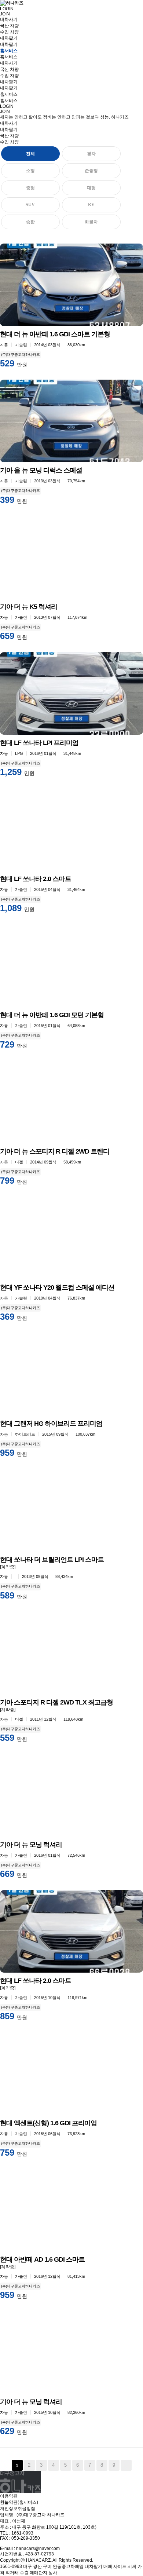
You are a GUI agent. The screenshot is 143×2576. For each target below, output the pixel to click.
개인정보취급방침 (18, 2509)
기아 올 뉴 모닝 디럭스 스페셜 (41, 470)
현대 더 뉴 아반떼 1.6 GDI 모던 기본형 (52, 1015)
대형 (91, 188)
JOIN (5, 14)
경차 (91, 154)
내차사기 (9, 123)
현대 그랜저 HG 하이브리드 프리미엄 (51, 1424)
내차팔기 (9, 44)
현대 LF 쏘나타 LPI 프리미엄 (39, 743)
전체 (30, 154)
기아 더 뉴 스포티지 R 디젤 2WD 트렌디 (55, 1151)
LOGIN (7, 9)
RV (91, 205)
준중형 (91, 171)
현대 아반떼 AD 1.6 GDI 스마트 (42, 2259)
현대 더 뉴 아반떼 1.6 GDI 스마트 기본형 (55, 334)
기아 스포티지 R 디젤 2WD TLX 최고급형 (56, 1702)
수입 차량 (9, 32)
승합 (30, 222)
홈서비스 (9, 57)
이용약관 (9, 2496)
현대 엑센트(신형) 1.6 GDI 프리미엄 (48, 2123)
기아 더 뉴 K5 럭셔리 (29, 607)
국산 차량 (9, 26)
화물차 (91, 222)
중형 (30, 188)
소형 (30, 171)
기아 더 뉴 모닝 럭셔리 (31, 1845)
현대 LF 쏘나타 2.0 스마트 (36, 879)
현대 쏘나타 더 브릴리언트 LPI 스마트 (52, 1560)
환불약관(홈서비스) (19, 2502)
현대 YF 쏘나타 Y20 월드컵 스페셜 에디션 (57, 1287)
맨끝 (126, 2465)
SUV (30, 205)
